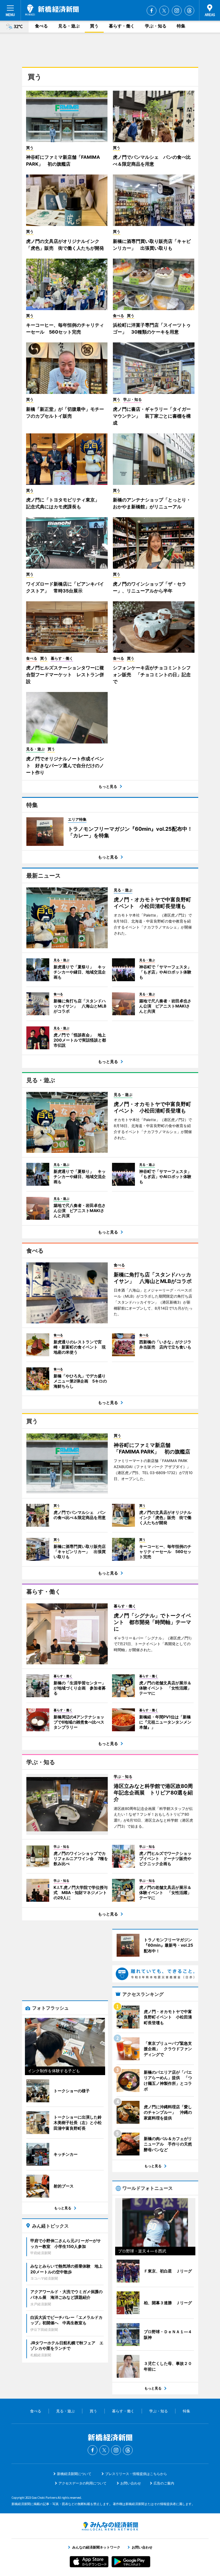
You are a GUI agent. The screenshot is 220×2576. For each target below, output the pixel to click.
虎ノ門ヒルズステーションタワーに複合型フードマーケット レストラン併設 (65, 675)
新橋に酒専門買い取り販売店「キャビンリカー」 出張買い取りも (152, 245)
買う (94, 26)
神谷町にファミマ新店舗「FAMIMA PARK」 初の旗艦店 (63, 160)
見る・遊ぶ (69, 26)
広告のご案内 (164, 2483)
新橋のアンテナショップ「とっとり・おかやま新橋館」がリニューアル (152, 503)
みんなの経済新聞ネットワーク (110, 2526)
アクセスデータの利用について (82, 2483)
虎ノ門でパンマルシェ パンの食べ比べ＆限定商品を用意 (152, 160)
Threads (189, 11)
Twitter (164, 11)
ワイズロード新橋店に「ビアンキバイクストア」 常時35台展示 (65, 587)
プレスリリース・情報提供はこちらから (136, 2474)
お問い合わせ (131, 2483)
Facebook (152, 11)
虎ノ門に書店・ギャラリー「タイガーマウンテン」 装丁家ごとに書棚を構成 (152, 416)
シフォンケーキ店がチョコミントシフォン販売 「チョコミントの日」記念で (152, 675)
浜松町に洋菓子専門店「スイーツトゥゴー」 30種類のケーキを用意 (152, 328)
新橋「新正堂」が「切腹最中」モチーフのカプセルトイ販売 (65, 413)
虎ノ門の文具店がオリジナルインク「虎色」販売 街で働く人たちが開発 (65, 245)
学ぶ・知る (156, 26)
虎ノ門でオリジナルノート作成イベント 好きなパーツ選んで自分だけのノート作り (65, 766)
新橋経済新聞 (52, 10)
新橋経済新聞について (74, 2474)
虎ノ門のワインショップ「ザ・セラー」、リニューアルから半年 (150, 587)
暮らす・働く (122, 26)
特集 (181, 26)
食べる (41, 26)
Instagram (177, 11)
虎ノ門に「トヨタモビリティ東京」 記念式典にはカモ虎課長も (65, 503)
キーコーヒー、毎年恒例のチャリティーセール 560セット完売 (65, 328)
